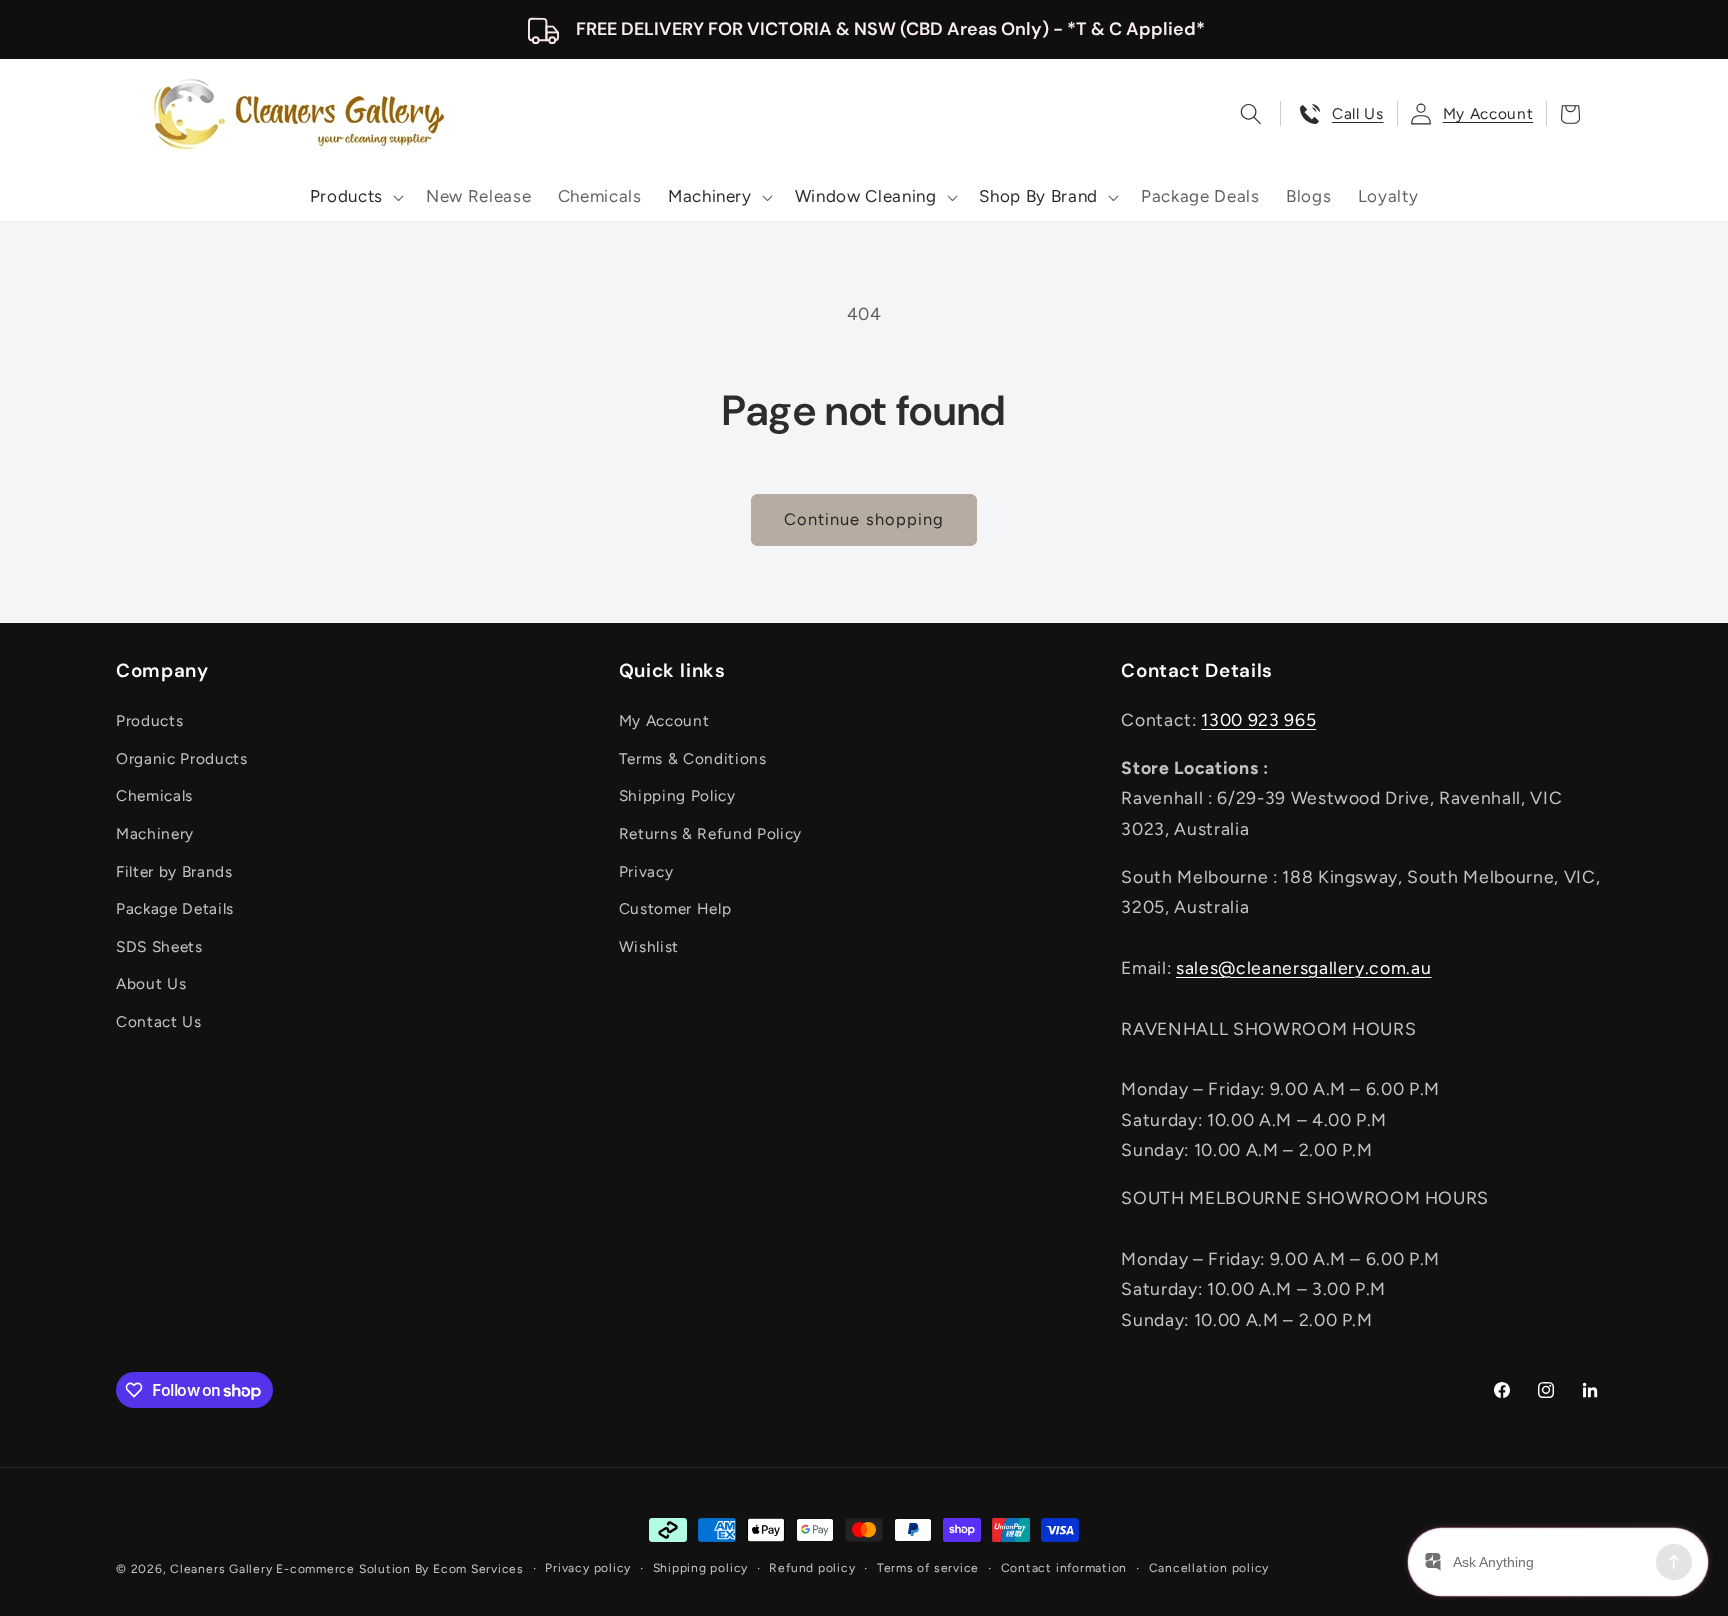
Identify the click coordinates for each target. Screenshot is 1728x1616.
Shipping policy (701, 1568)
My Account (664, 720)
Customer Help (675, 908)
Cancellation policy (1209, 1568)
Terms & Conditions (693, 758)
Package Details (175, 908)
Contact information (1064, 1568)
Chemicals (154, 795)
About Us (151, 983)
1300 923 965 (1258, 719)
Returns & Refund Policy (710, 833)
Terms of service (928, 1568)
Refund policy (812, 1568)
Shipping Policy (677, 795)
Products (149, 720)
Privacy (646, 871)
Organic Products (182, 758)
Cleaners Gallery (221, 1569)
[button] (355, 197)
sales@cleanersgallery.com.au (1303, 967)
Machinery (155, 833)
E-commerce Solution (343, 1569)
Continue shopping (864, 519)
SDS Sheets (159, 946)
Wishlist (649, 946)
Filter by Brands (174, 871)
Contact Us (159, 1021)
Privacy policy (588, 1568)
